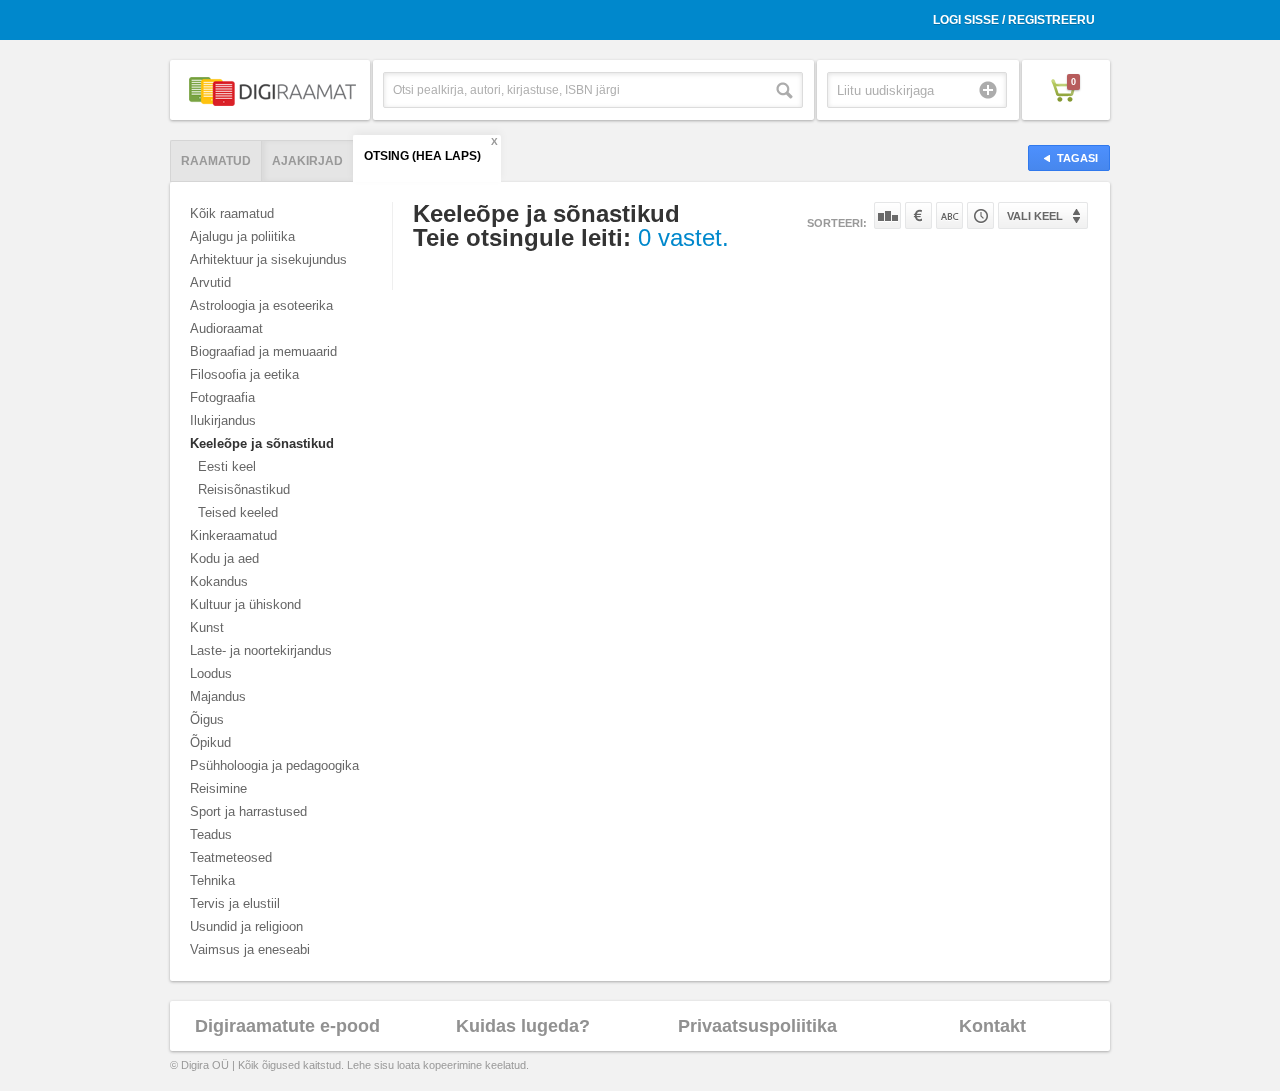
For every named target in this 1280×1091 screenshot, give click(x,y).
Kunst (207, 627)
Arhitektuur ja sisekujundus (268, 259)
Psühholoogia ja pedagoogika (274, 765)
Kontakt (992, 1026)
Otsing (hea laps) (422, 156)
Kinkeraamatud (233, 535)
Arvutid (210, 282)
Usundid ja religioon (246, 926)
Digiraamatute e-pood (287, 1026)
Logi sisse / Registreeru (1014, 20)
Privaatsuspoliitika (757, 1026)
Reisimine (218, 788)
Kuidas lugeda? (523, 1026)
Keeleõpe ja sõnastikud (262, 443)
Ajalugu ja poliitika (242, 236)
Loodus (211, 673)
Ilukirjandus (223, 420)
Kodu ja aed (224, 558)
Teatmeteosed (231, 857)
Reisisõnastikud (244, 489)
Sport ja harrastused (248, 811)
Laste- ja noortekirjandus (261, 650)
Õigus (207, 719)
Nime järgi (949, 215)
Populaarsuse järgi (887, 215)
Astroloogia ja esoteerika (261, 305)
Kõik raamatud (232, 213)
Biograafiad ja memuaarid (263, 351)
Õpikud (210, 742)
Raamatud (216, 161)
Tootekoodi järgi (980, 215)
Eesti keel (227, 466)
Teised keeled (238, 512)
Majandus (218, 696)
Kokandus (219, 581)
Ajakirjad (307, 161)
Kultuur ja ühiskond (245, 604)
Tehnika (212, 880)
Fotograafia (222, 397)
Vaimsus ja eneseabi (250, 949)
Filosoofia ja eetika (244, 374)
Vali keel (1035, 216)
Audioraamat (226, 328)
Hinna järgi (918, 215)
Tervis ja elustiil (235, 903)
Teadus (211, 834)
